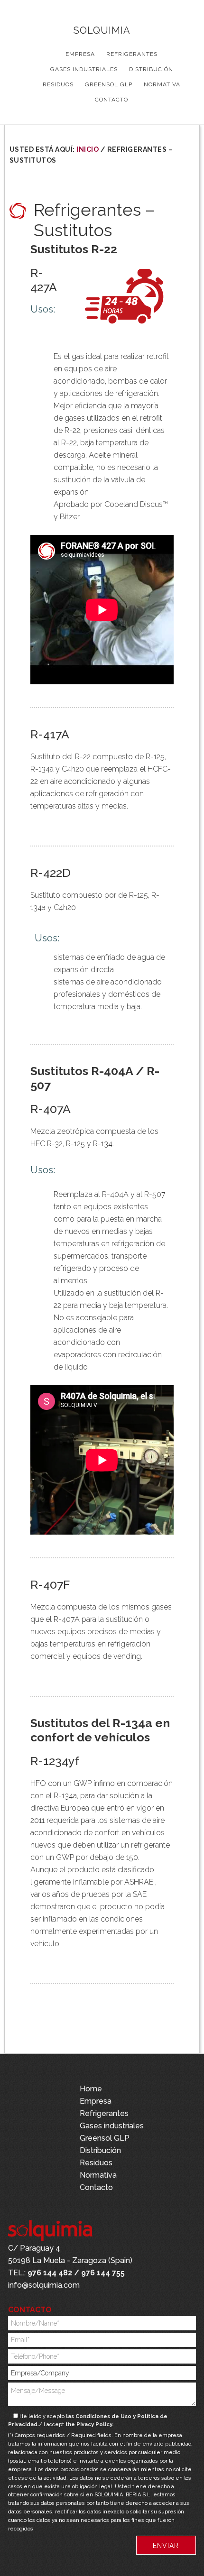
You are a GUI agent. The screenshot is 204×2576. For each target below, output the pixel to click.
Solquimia (102, 30)
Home (91, 2089)
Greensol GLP (105, 2138)
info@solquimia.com (44, 2285)
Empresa (96, 2101)
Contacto (96, 2187)
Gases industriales (112, 2126)
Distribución (100, 2150)
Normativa (98, 2175)
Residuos (96, 2163)
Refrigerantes (104, 2113)
